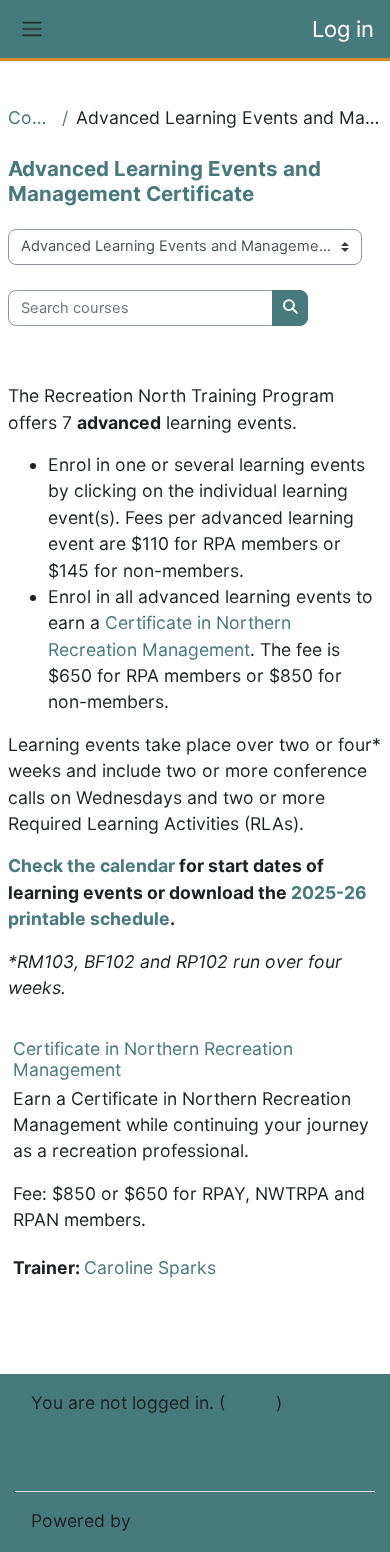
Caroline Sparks (150, 1267)
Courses (31, 117)
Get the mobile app (109, 1460)
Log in (343, 29)
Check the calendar (91, 865)
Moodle (167, 1520)
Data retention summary (130, 1432)
